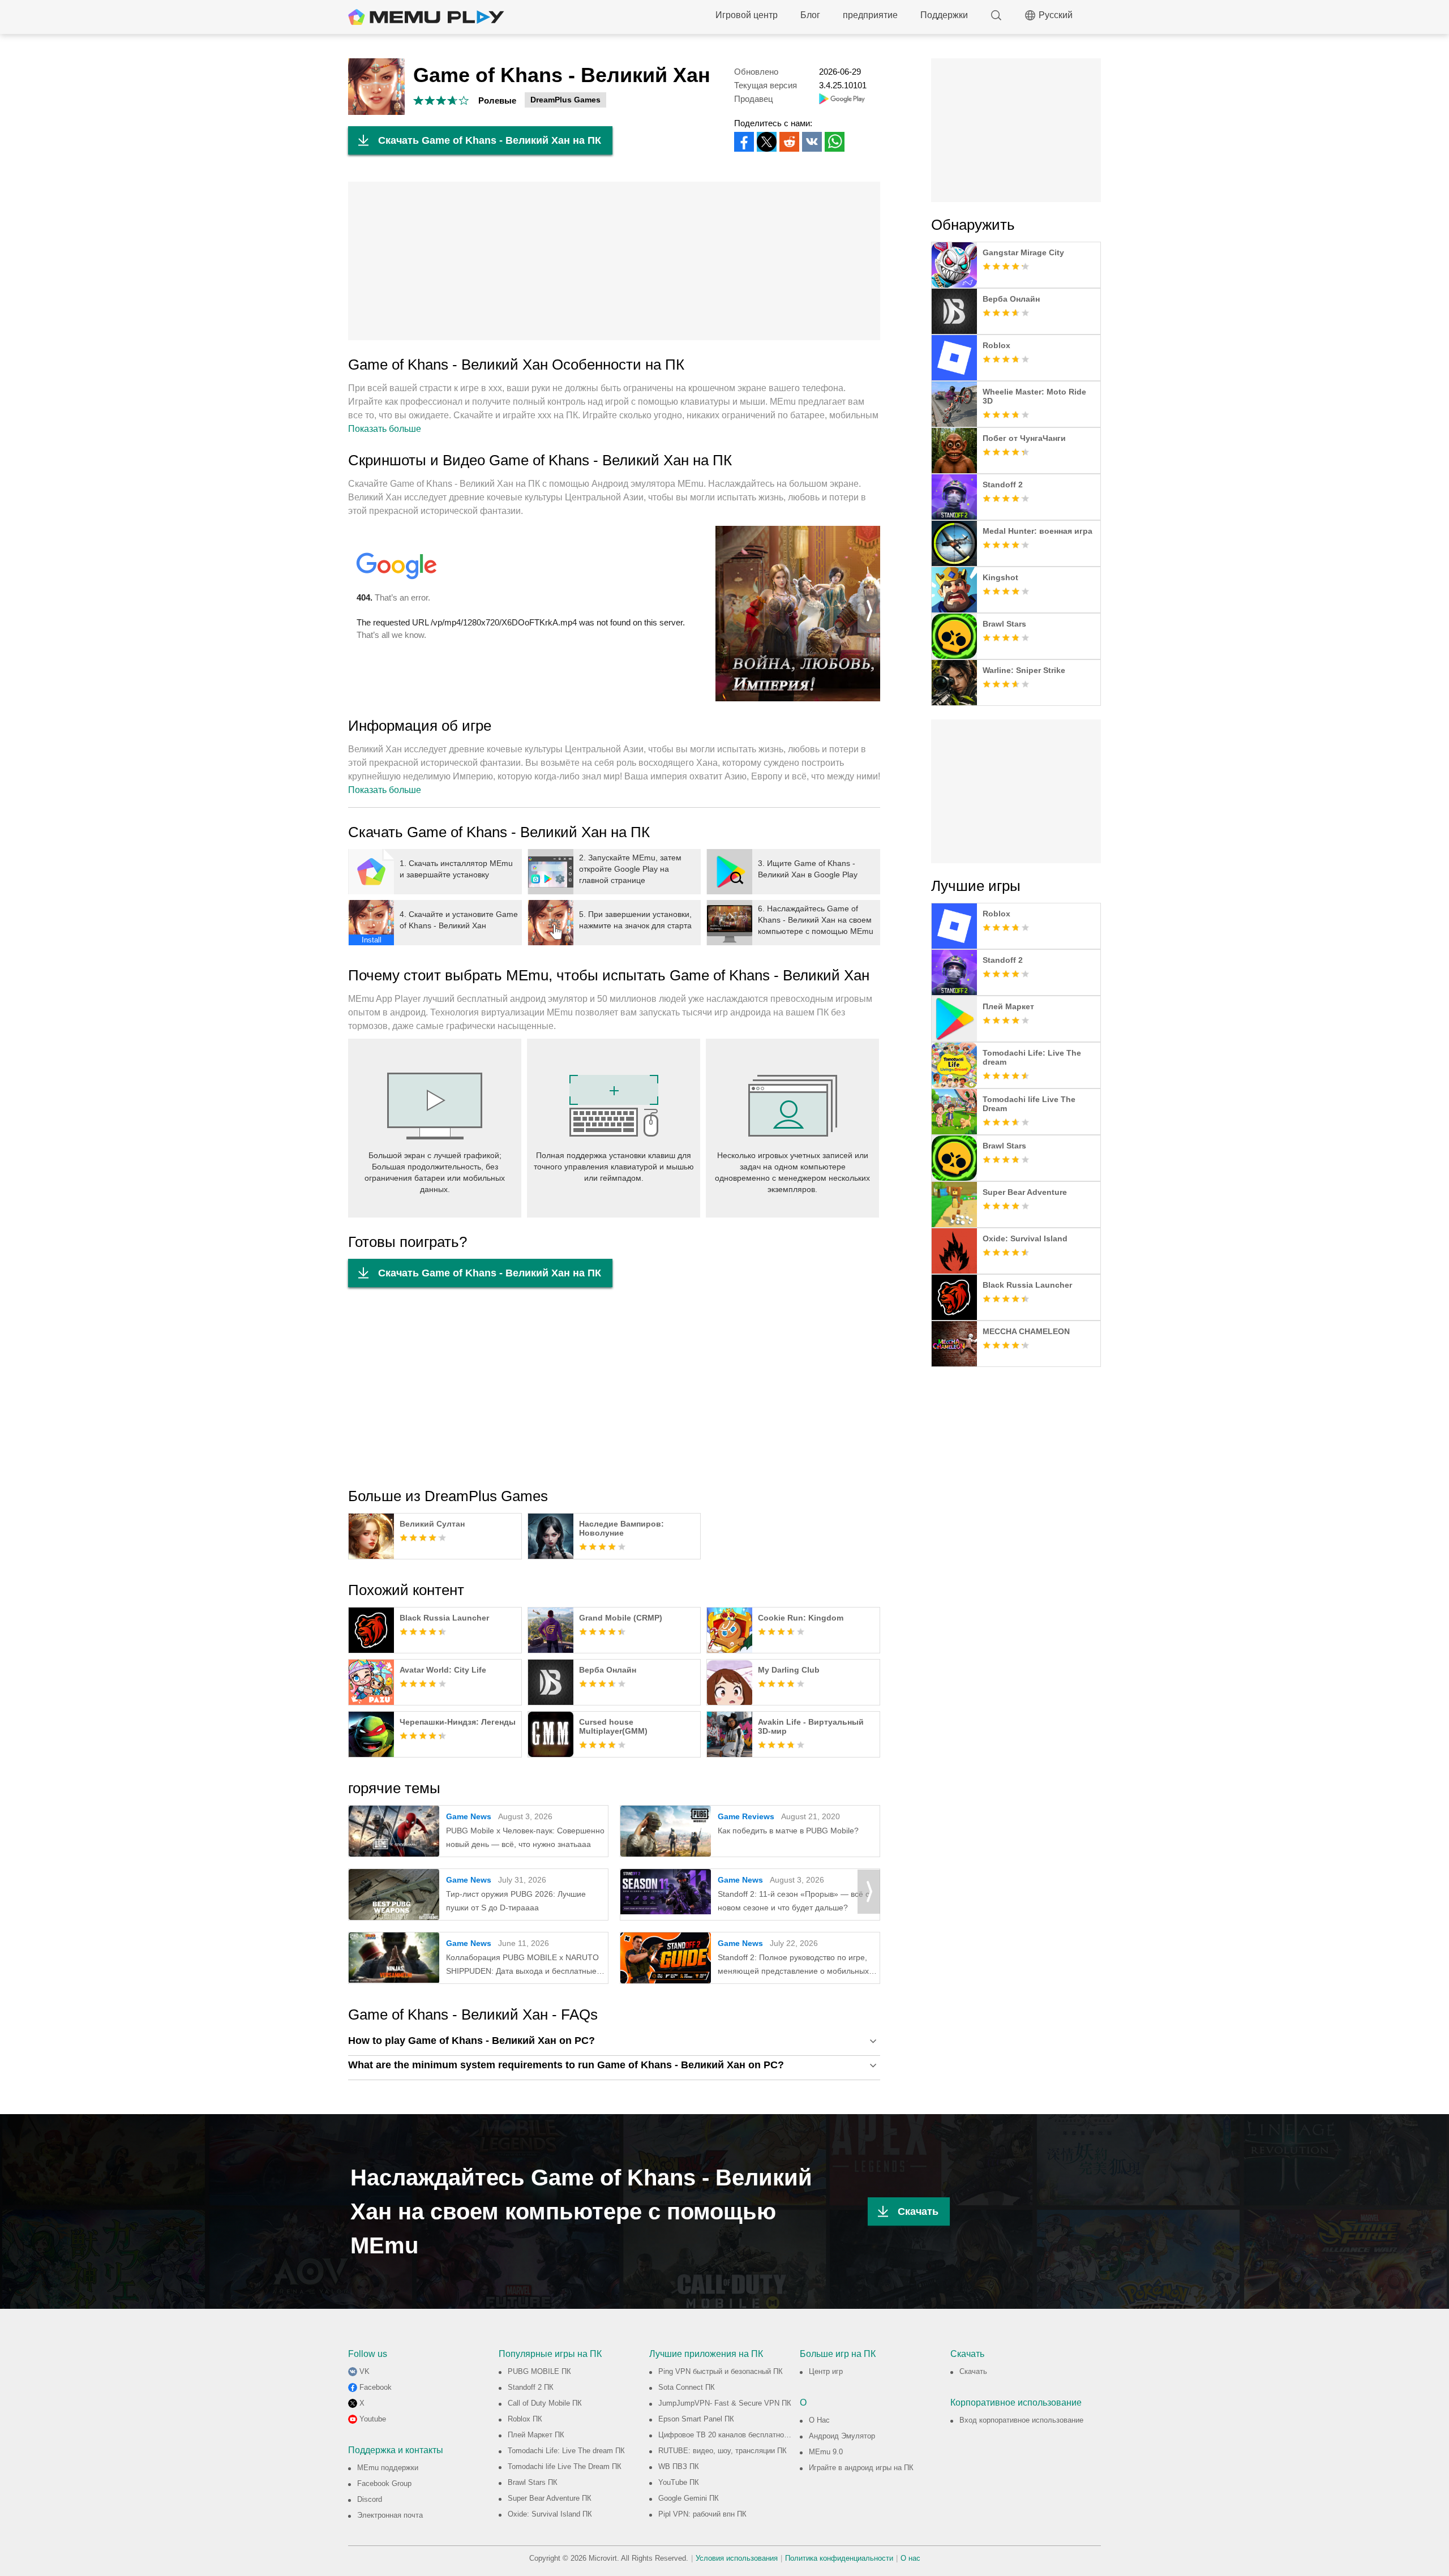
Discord (370, 2499)
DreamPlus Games (565, 100)
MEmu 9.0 (826, 2452)
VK (365, 2371)
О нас (910, 2558)
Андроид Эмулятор (842, 2436)
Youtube (373, 2419)
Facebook (376, 2387)
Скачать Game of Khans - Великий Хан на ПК (490, 140)
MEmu (426, 17)
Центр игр (826, 2371)
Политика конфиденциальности (839, 2558)
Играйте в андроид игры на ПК (861, 2468)
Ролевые (497, 100)
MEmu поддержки (388, 2468)
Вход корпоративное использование (1021, 2420)
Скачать (918, 2211)
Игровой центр (747, 15)
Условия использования (737, 2558)
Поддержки (944, 15)
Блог (810, 15)
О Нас (819, 2420)
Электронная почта (390, 2515)
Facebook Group (384, 2483)
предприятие (870, 15)
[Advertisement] (614, 261)
